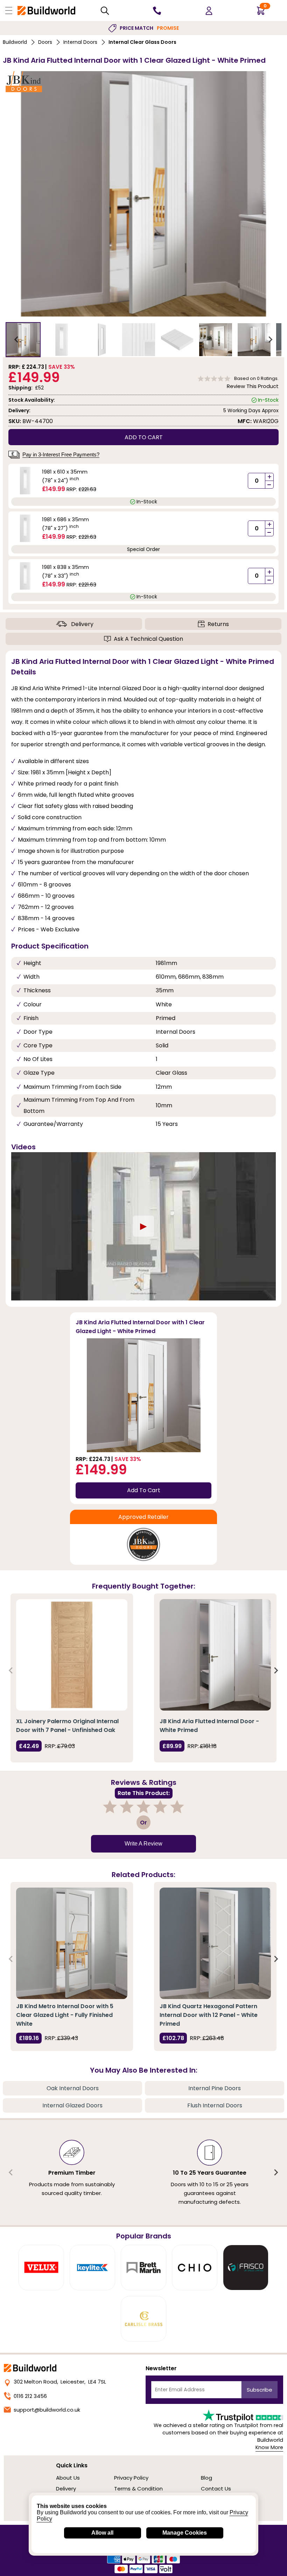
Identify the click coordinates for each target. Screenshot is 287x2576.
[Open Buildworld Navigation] (9, 11)
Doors (45, 42)
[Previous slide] (11, 1671)
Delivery (82, 624)
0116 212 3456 (30, 2396)
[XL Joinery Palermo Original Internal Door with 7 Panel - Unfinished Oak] (72, 1655)
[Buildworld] (46, 10)
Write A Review (143, 1844)
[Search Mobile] (105, 11)
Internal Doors (80, 42)
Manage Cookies (185, 2533)
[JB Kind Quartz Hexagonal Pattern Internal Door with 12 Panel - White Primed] (215, 1943)
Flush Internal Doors (215, 2105)
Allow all (102, 2533)
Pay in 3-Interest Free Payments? (61, 454)
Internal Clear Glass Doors (142, 42)
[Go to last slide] (17, 340)
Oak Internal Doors (73, 2088)
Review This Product (253, 386)
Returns (218, 624)
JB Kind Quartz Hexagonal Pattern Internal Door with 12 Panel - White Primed (209, 2015)
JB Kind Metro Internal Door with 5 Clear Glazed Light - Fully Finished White (65, 2015)
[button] (23, 340)
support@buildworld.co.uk (47, 2410)
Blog (206, 2478)
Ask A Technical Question (148, 639)
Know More (269, 2447)
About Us (68, 2478)
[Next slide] (270, 340)
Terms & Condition (138, 2489)
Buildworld (15, 42)
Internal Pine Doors (215, 2088)
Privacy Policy (131, 2478)
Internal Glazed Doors (72, 2105)
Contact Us (216, 2489)
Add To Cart (144, 1490)
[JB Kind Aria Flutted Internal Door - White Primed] (215, 1655)
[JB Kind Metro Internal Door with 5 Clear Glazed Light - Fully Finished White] (72, 1943)
